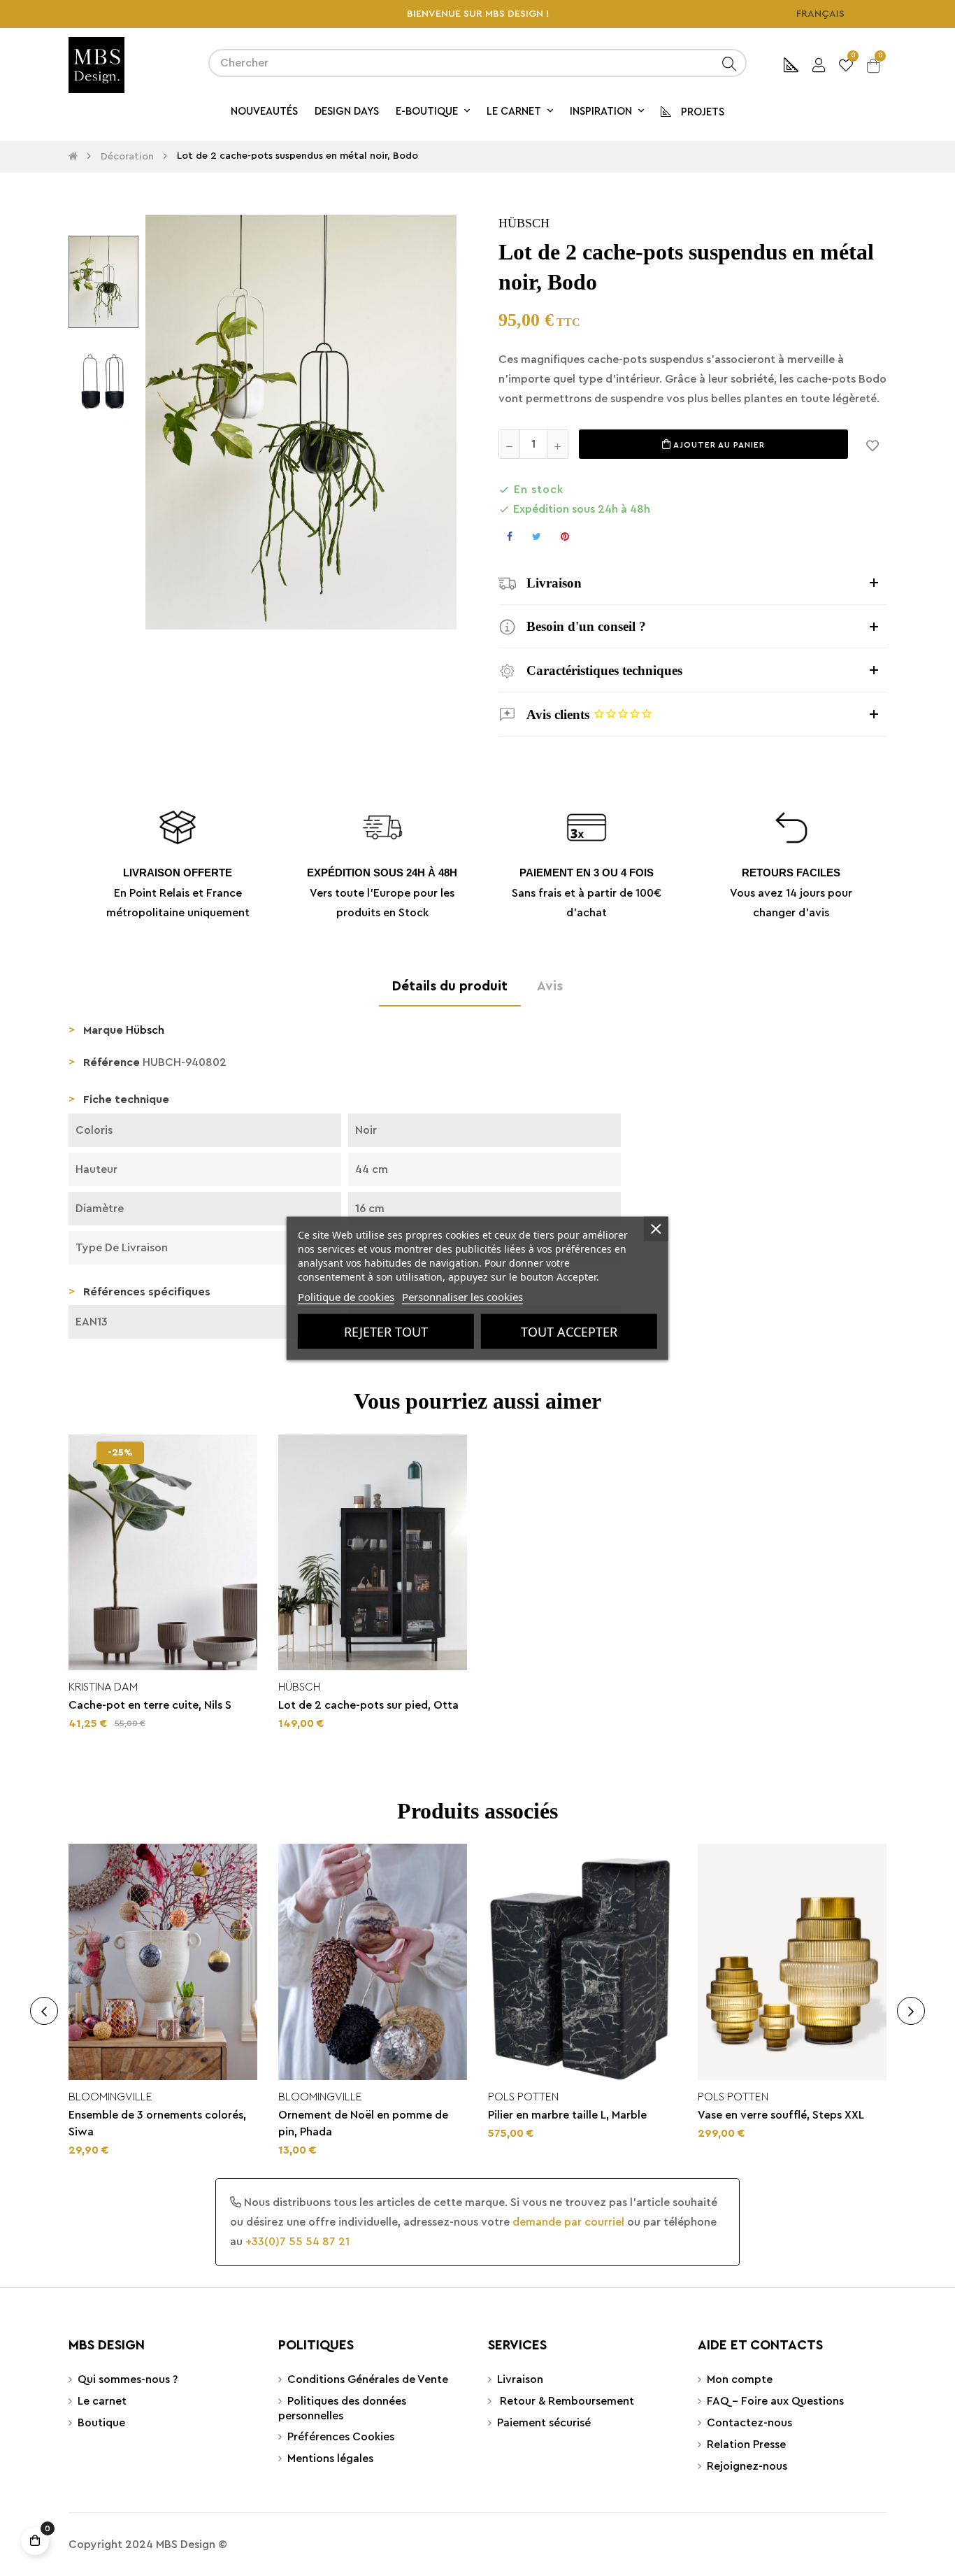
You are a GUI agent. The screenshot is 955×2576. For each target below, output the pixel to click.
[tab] (692, 583)
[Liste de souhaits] (873, 444)
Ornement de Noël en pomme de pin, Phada (363, 2123)
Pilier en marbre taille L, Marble (567, 2115)
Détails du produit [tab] (450, 986)
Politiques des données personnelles (342, 2408)
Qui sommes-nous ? (128, 2379)
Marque (103, 1030)
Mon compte (740, 2379)
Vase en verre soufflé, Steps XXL (781, 2115)
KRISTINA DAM (103, 1687)
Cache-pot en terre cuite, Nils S (150, 1705)
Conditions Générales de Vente (368, 2379)
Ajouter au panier (718, 445)
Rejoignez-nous (747, 2466)
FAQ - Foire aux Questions (775, 2401)
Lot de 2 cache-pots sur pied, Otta (368, 1705)
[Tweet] (537, 536)
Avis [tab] (550, 986)
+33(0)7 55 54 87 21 (297, 2242)
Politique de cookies (346, 1296)
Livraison (520, 2379)
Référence (112, 1062)
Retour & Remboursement (566, 2401)
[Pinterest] (565, 536)
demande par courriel (568, 2222)
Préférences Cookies (341, 2437)
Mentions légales (330, 2458)
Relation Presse (746, 2445)
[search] (729, 63)
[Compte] (819, 63)
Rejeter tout (386, 1331)
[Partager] (510, 536)
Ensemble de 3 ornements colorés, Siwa (157, 2123)
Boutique (101, 2423)
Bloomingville (110, 2097)
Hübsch (524, 223)
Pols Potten (523, 2097)
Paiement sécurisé (544, 2423)
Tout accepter (569, 1331)
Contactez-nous (749, 2423)
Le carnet (102, 2401)
